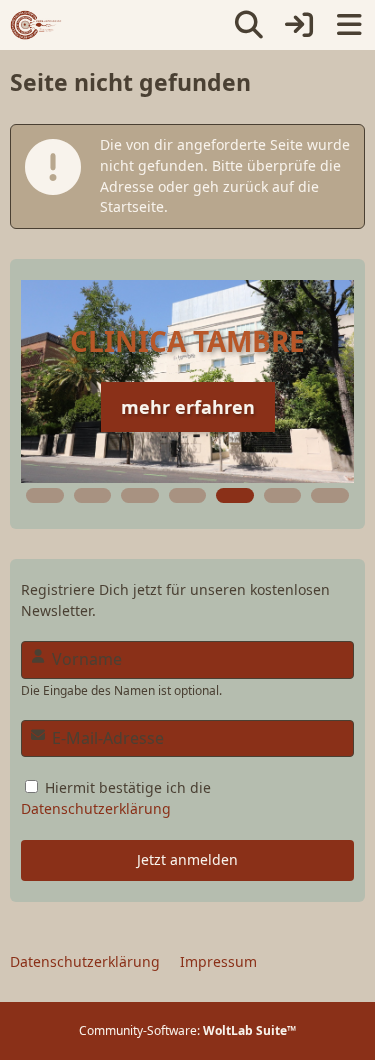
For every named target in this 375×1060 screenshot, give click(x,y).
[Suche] (249, 25)
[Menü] (349, 25)
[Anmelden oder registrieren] (299, 25)
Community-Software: (187, 1030)
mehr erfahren (188, 407)
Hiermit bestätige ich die (116, 798)
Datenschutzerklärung (96, 808)
